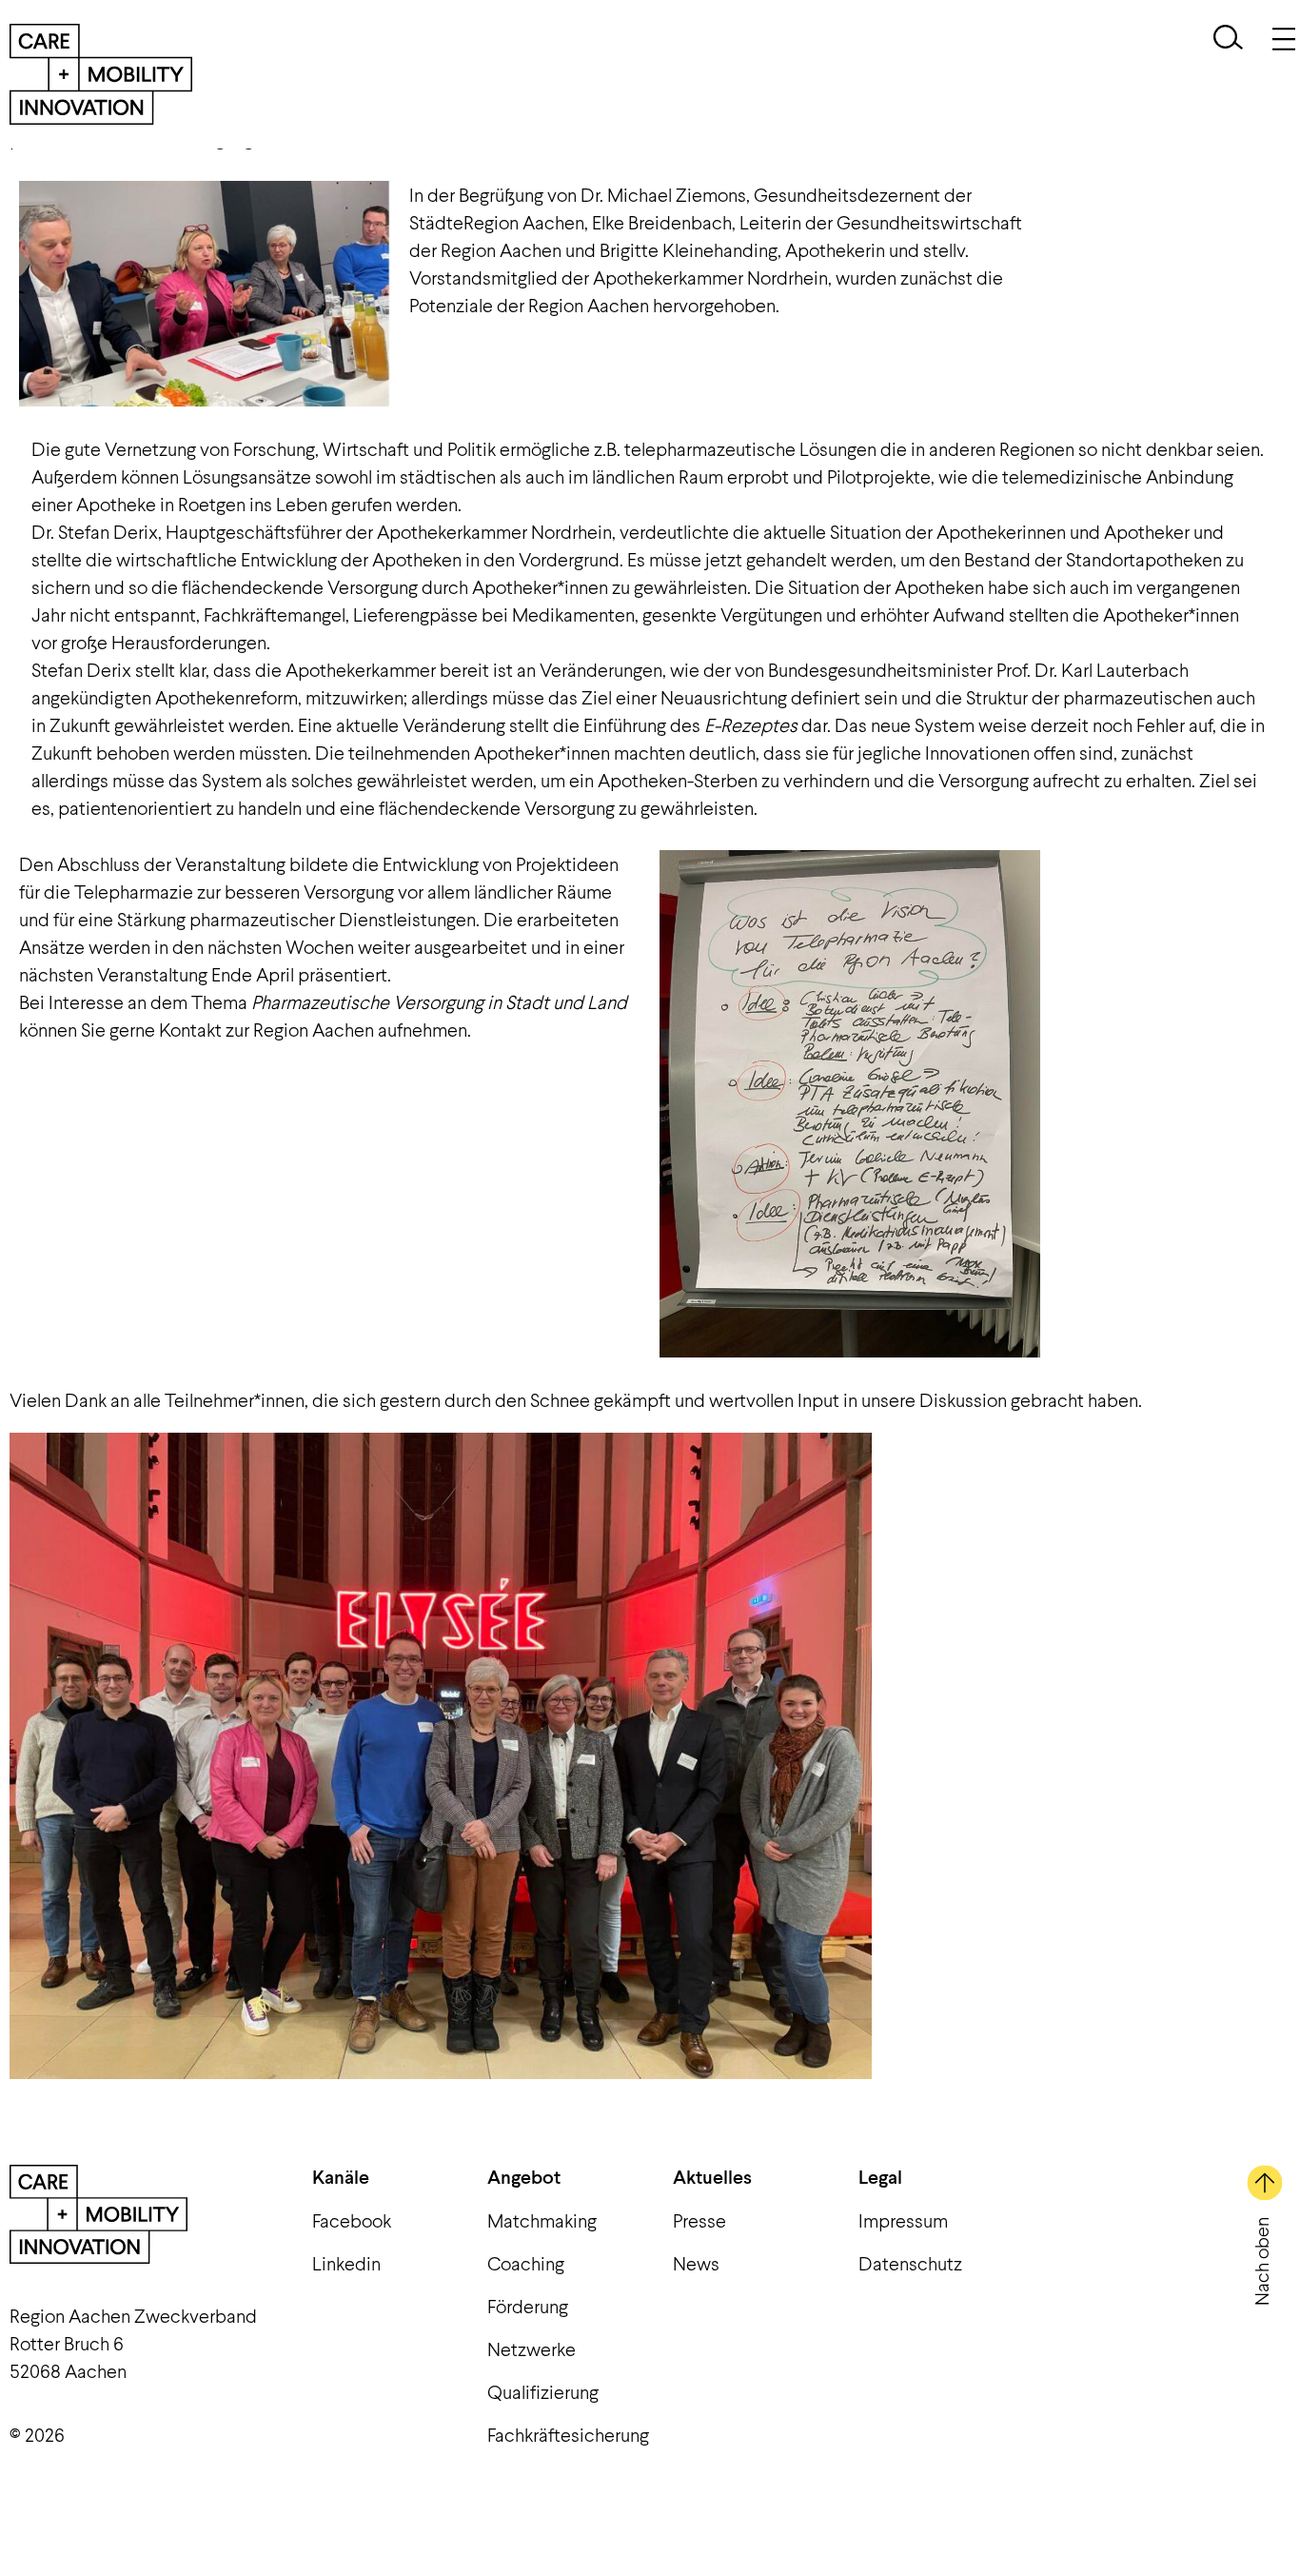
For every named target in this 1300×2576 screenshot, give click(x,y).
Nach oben (1261, 2261)
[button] (1228, 40)
